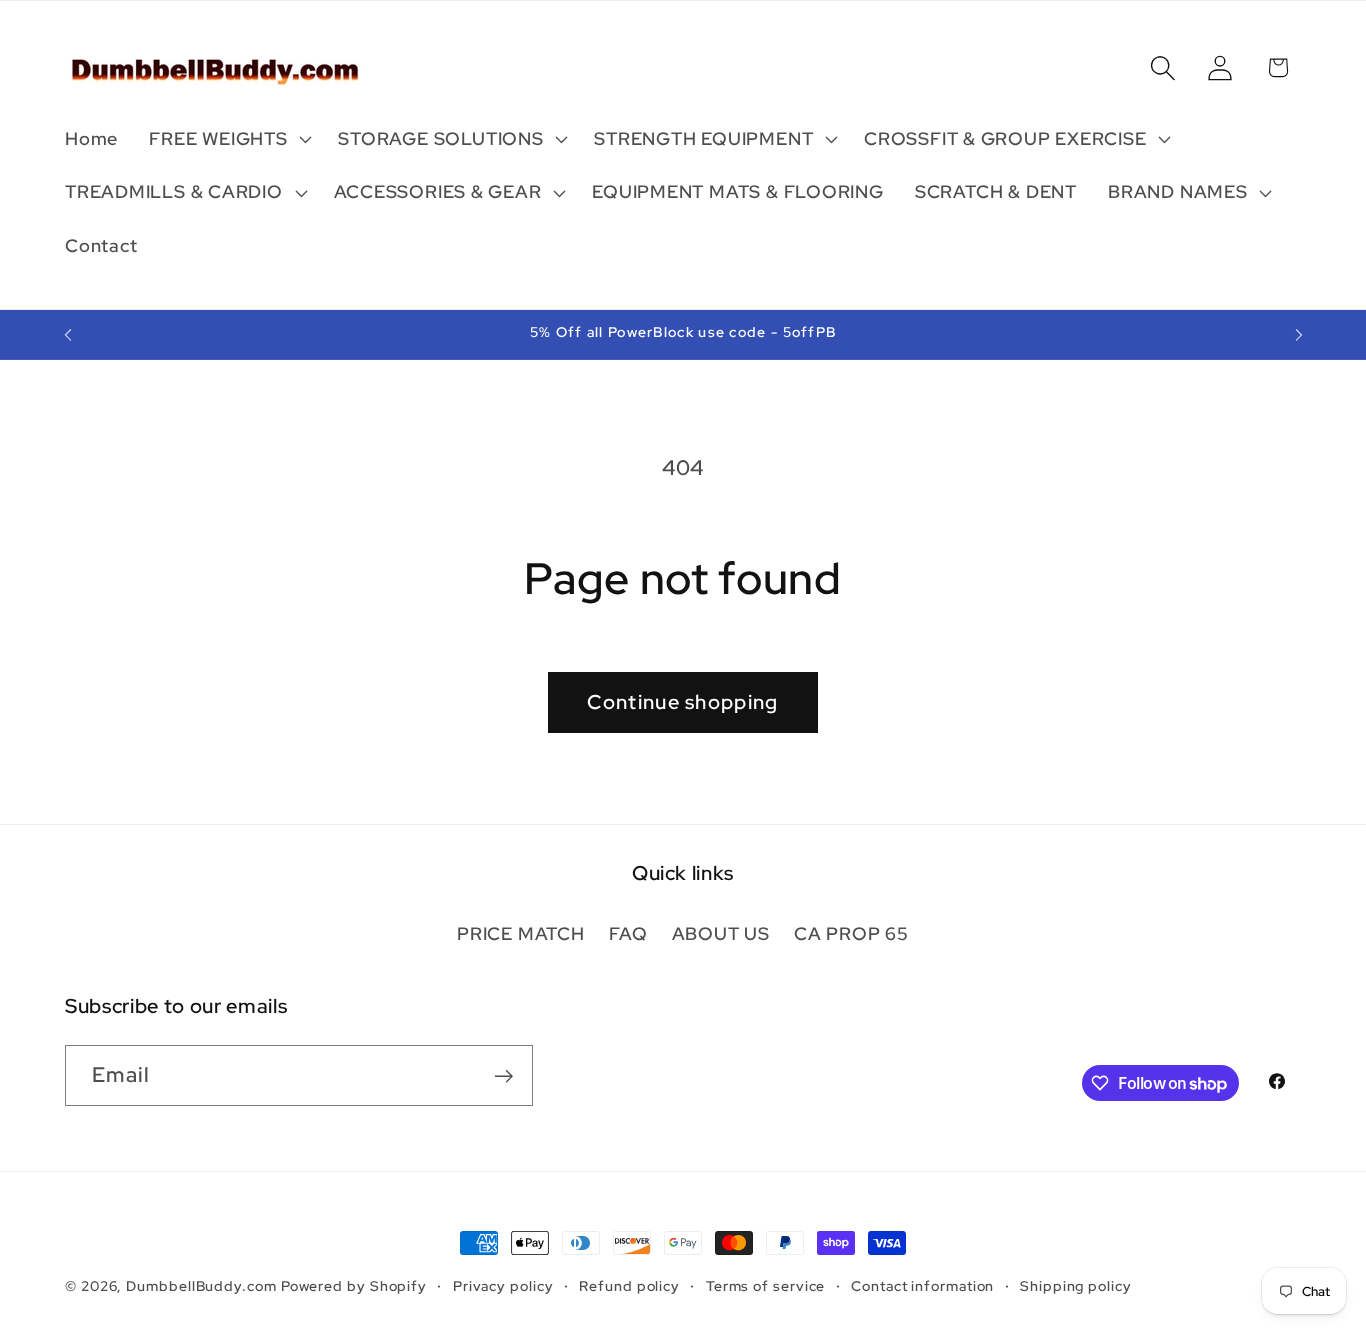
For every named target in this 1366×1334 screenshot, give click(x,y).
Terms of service (766, 1285)
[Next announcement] (1299, 334)
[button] (228, 139)
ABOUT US (721, 933)
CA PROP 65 (851, 933)
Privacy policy (503, 1285)
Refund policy (629, 1285)
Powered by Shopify (354, 1285)
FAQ (628, 933)
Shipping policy (1076, 1285)
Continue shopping (682, 702)
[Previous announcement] (68, 334)
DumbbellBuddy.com (201, 1285)
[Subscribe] (503, 1076)
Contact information (922, 1285)
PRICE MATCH (521, 933)
